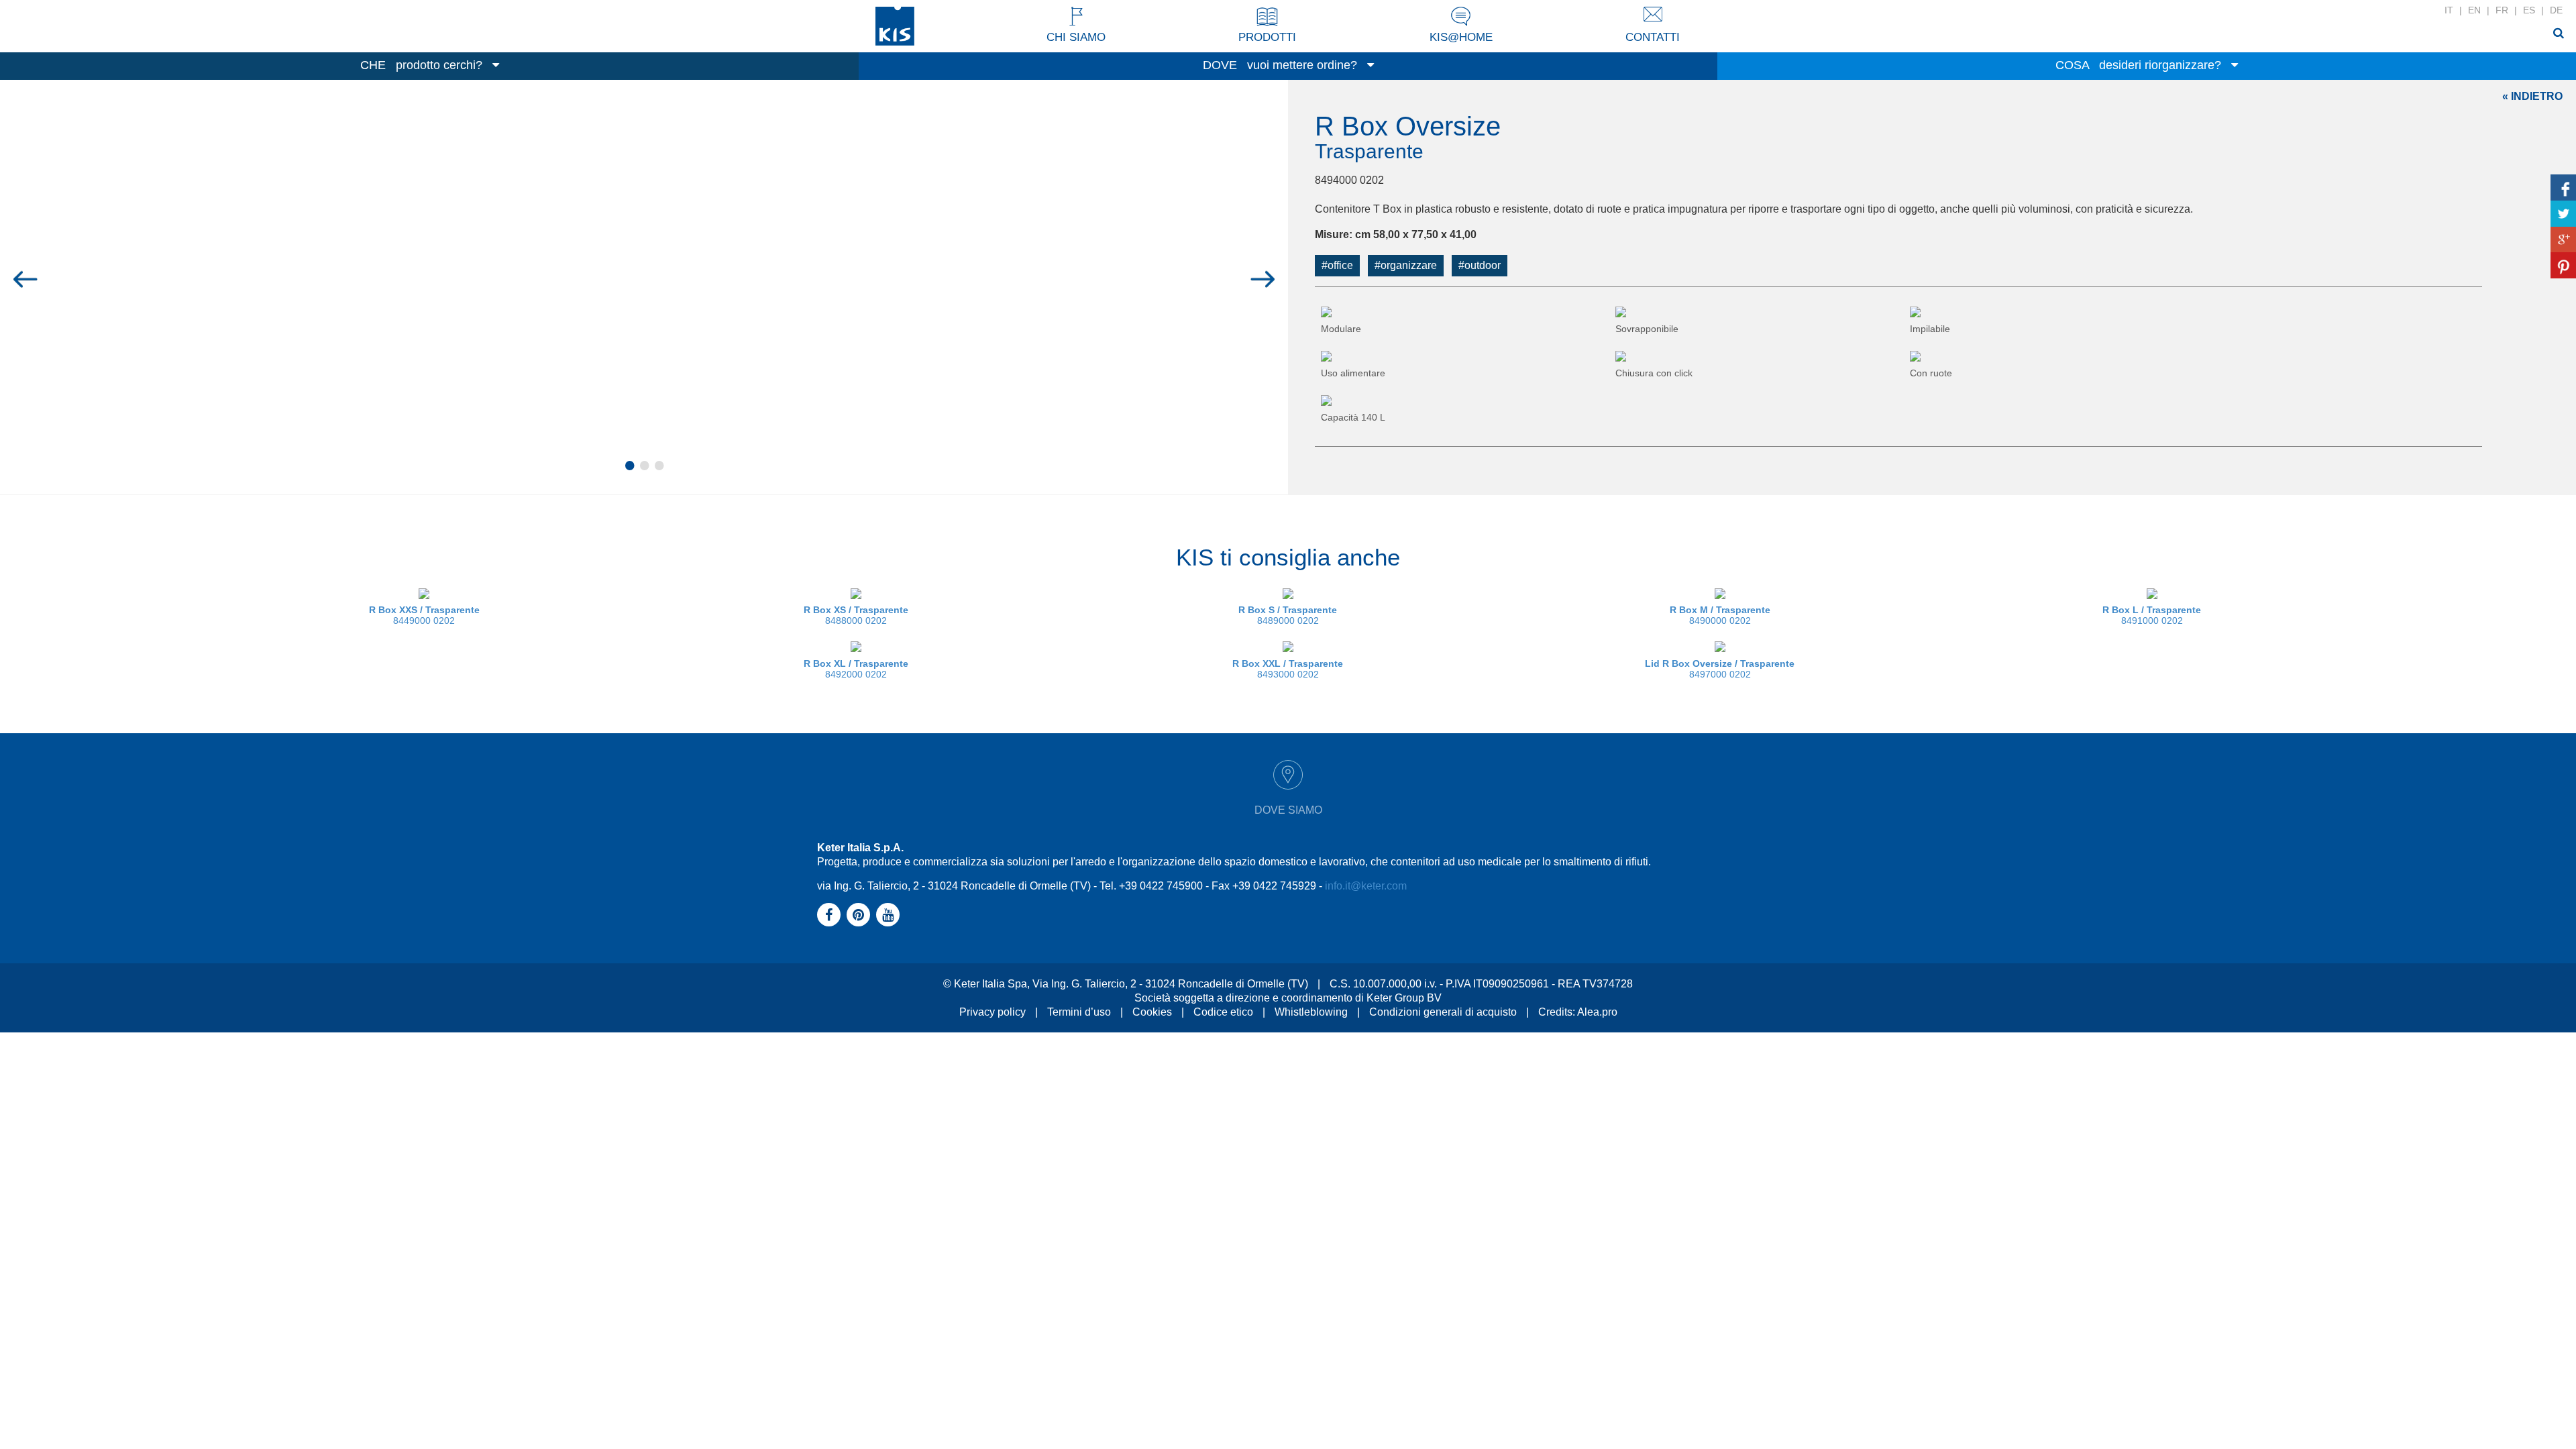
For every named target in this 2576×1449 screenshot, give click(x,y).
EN (2474, 10)
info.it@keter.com (1366, 886)
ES (2529, 10)
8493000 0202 (1288, 669)
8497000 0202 (1720, 669)
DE (2556, 10)
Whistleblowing (1311, 1012)
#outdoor (1480, 265)
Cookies (1152, 1012)
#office (1337, 265)
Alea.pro (1597, 1012)
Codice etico (1223, 1012)
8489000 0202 (1288, 615)
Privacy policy (992, 1012)
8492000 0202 (856, 669)
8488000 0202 (856, 615)
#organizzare (1406, 265)
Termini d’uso (1079, 1012)
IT (2449, 10)
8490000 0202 (1720, 615)
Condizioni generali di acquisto (1443, 1012)
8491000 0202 (2152, 615)
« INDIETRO (2532, 96)
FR (2502, 10)
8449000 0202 (424, 615)
